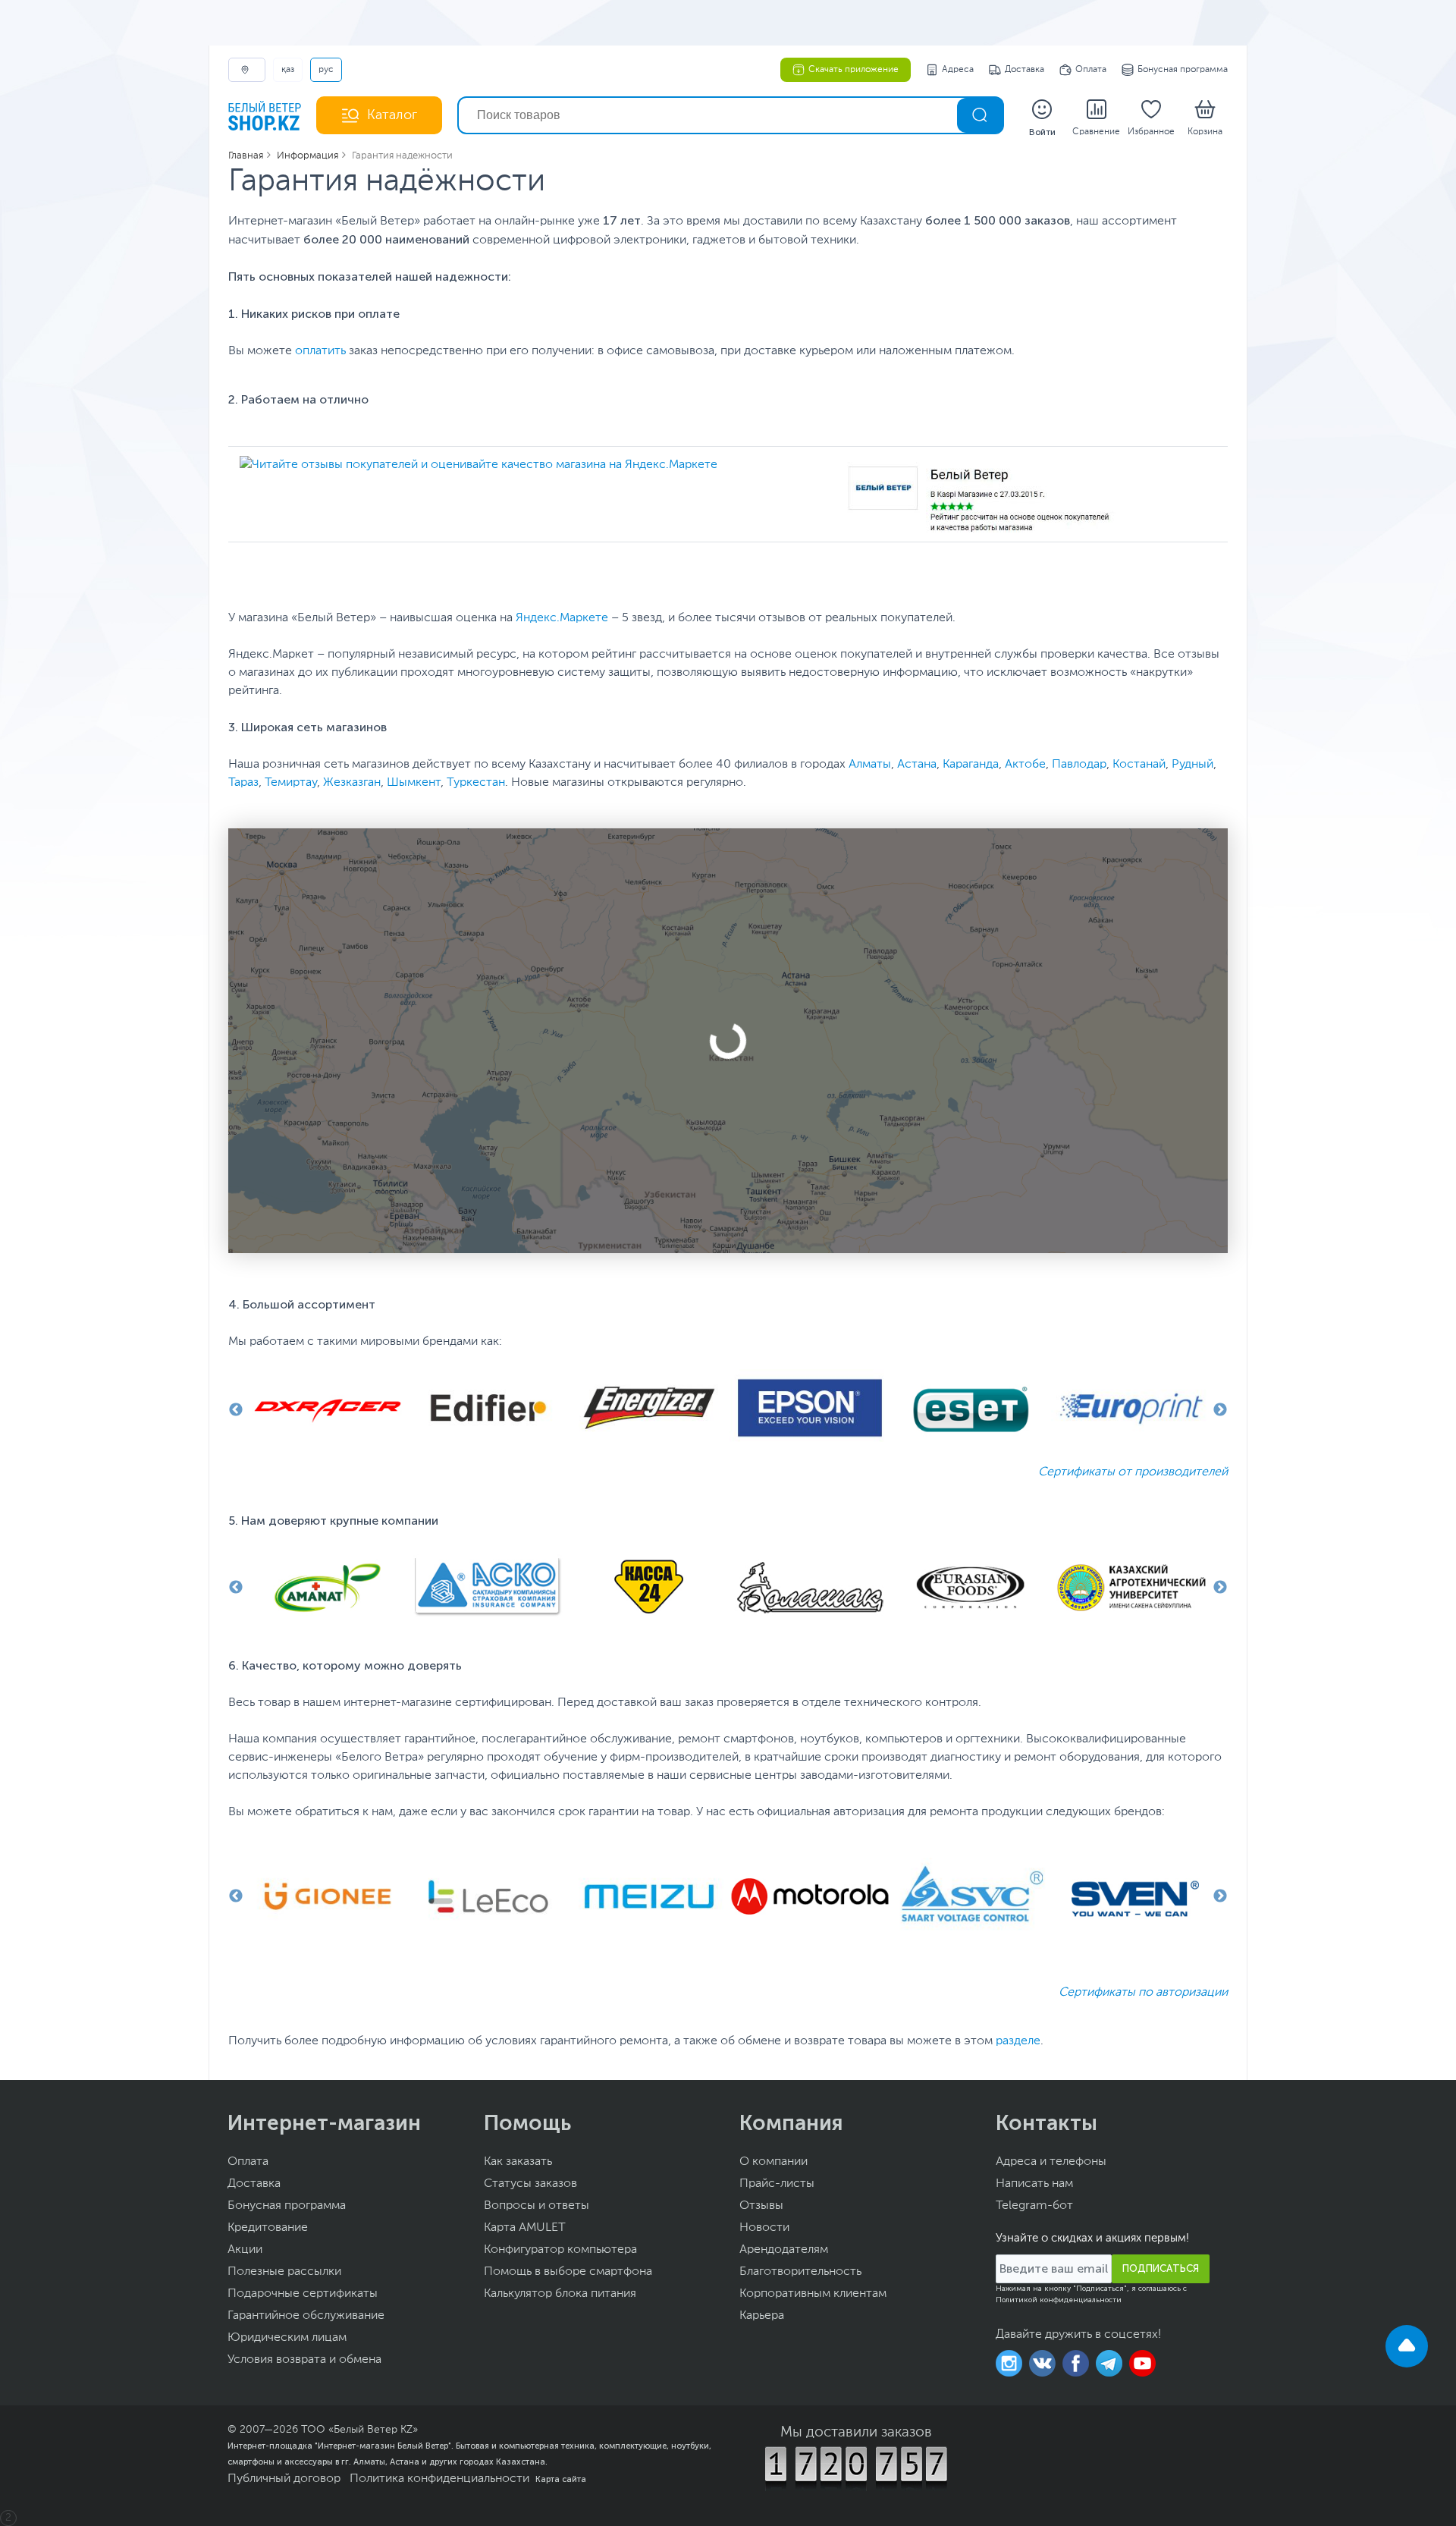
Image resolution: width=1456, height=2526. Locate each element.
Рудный (1192, 765)
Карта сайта (561, 2479)
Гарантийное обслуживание (306, 2316)
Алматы (870, 765)
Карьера (762, 2316)
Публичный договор (284, 2479)
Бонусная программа (1183, 70)
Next (1220, 1410)
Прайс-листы (777, 2184)
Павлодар (1079, 765)
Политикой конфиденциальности (1059, 2300)
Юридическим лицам (287, 2338)
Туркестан (476, 783)
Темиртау (291, 783)
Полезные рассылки (284, 2272)
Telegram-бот (1034, 2206)
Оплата (1091, 70)
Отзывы (761, 2206)
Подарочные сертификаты (303, 2294)
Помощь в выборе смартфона (568, 2272)
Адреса (958, 70)
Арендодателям (784, 2250)
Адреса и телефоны (1051, 2162)
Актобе (1025, 765)
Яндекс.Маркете (562, 618)
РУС (326, 70)
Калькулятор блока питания (560, 2294)
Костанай (1139, 765)
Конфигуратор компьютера (560, 2250)
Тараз (243, 783)
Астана (917, 765)
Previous (236, 1410)
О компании (773, 2162)
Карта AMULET (525, 2228)
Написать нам (1034, 2184)
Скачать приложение (854, 70)
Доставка (1025, 70)
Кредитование (268, 2228)
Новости (764, 2228)
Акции (245, 2250)
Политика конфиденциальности (439, 2479)
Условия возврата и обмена (304, 2360)
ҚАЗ (288, 70)
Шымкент (414, 783)
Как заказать (518, 2162)
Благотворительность (800, 2272)
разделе (1018, 2041)
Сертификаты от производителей (1133, 1472)
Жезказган (352, 783)
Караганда (971, 765)
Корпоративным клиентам (813, 2294)
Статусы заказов (530, 2184)
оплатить (320, 351)
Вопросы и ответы (537, 2206)
